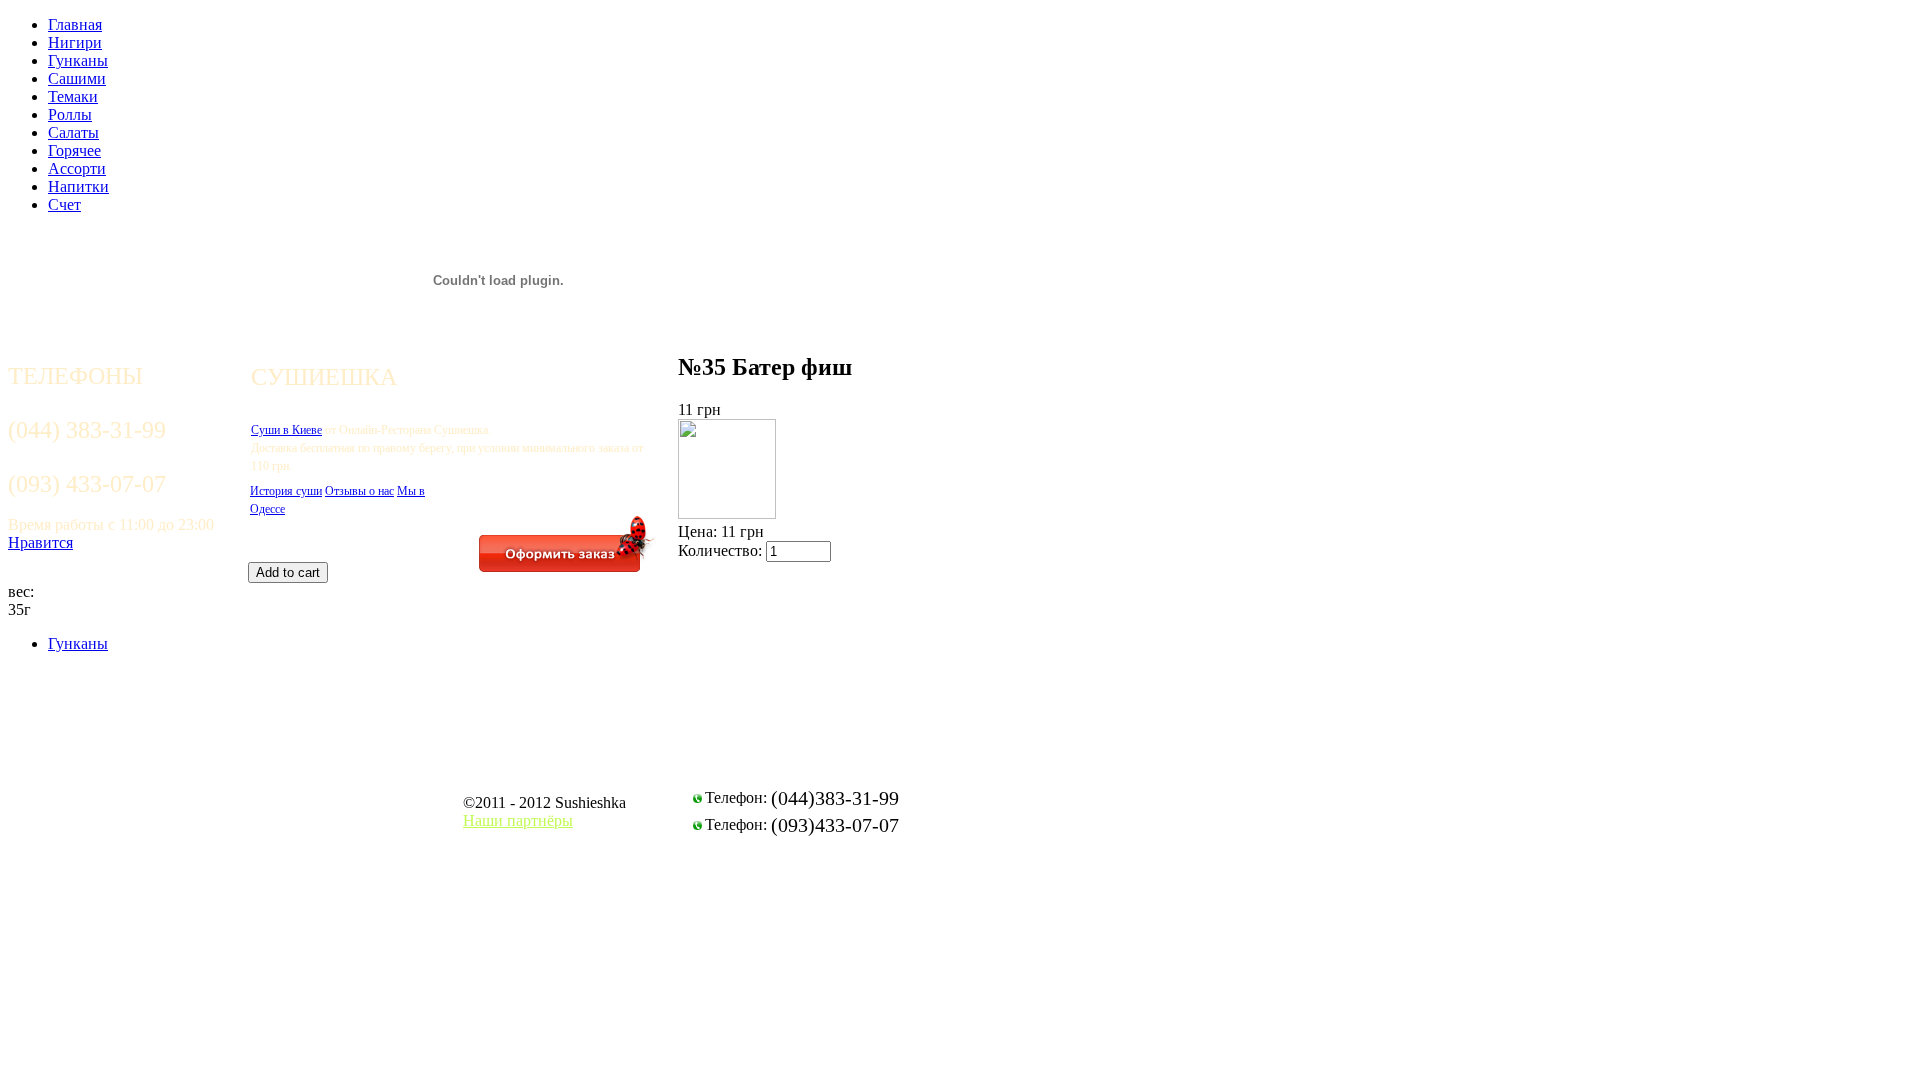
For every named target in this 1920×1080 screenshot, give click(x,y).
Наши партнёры (518, 820)
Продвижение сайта (1338, 821)
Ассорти (77, 168)
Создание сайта (1323, 803)
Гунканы (78, 60)
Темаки (73, 96)
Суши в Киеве (286, 430)
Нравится (40, 542)
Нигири (75, 42)
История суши (286, 491)
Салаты (73, 132)
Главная (75, 24)
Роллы (70, 114)
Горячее (74, 150)
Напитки (78, 186)
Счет (64, 204)
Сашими (77, 78)
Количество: (722, 550)
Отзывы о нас (359, 491)
